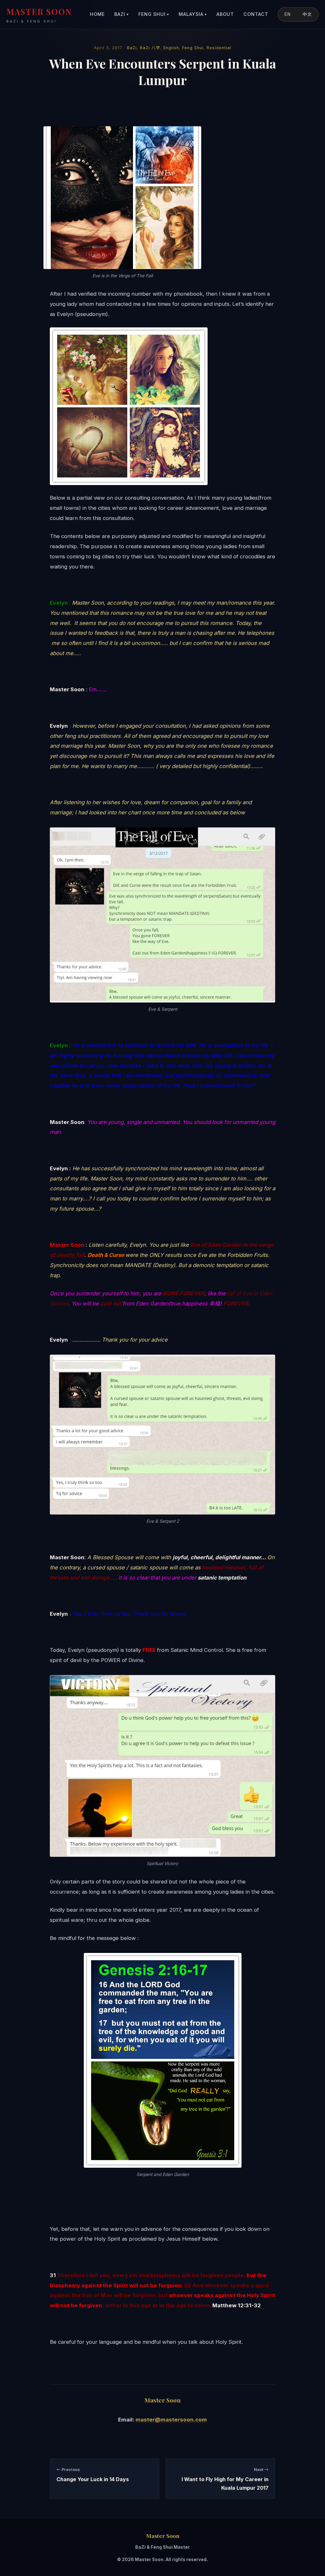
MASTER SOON (39, 15)
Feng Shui (154, 14)
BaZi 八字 (150, 48)
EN (288, 14)
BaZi (122, 14)
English (171, 48)
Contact (256, 14)
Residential (219, 48)
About (225, 14)
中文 (307, 14)
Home (97, 14)
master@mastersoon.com (171, 2420)
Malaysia (193, 14)
